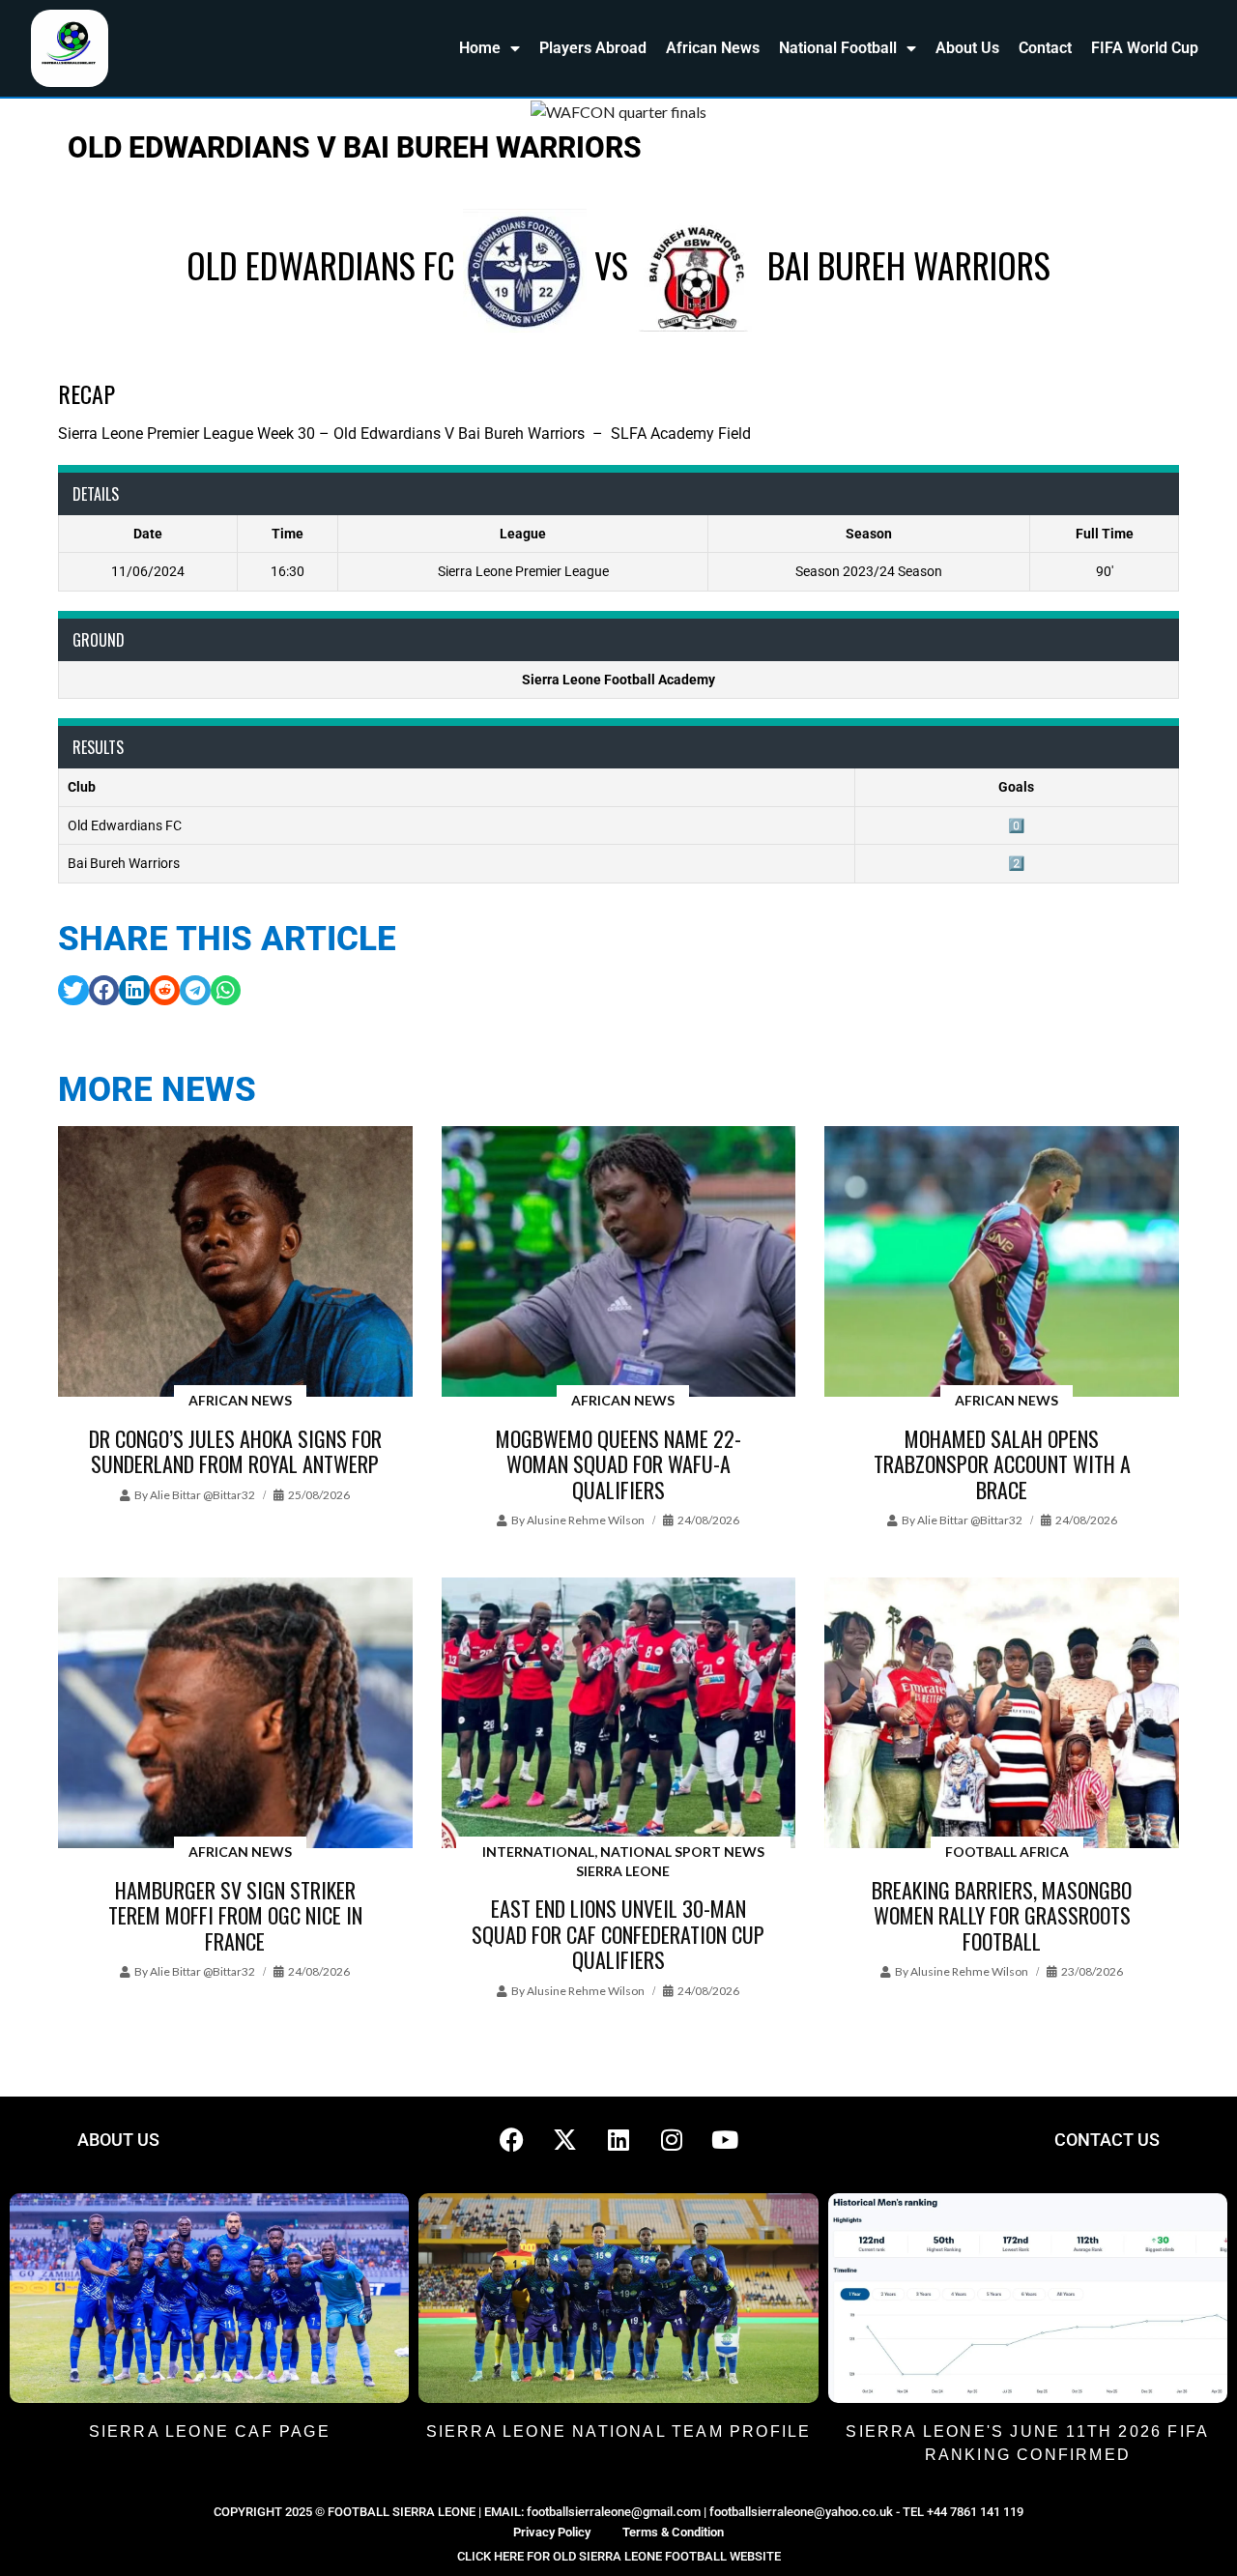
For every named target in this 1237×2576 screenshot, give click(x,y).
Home (480, 48)
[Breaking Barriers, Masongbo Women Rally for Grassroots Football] (1002, 1714)
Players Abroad (593, 48)
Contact (1045, 48)
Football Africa (1007, 1852)
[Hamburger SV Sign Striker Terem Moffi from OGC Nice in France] (235, 1714)
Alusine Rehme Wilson (586, 1520)
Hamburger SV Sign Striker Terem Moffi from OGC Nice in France (235, 1915)
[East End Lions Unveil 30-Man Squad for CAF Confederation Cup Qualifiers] (619, 1714)
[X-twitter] (565, 2140)
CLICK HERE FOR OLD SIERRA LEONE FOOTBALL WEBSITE (619, 2556)
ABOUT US (118, 2140)
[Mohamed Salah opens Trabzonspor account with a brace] (1002, 1263)
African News (713, 48)
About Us (967, 48)
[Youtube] (725, 2140)
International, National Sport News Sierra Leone (623, 1861)
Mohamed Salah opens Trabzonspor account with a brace (1002, 1464)
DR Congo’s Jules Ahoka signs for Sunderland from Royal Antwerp (235, 1451)
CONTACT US (1107, 2140)
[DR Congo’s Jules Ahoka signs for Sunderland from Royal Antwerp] (235, 1263)
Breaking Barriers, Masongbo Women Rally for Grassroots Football (1002, 1915)
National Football (838, 48)
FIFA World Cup (1145, 48)
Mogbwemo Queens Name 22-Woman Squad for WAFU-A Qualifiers (618, 1464)
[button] (73, 991)
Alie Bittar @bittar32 (202, 1495)
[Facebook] (512, 2140)
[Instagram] (672, 2140)
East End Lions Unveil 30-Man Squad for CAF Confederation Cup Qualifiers (618, 1934)
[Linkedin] (618, 2140)
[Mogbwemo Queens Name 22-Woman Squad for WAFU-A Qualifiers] (619, 1263)
